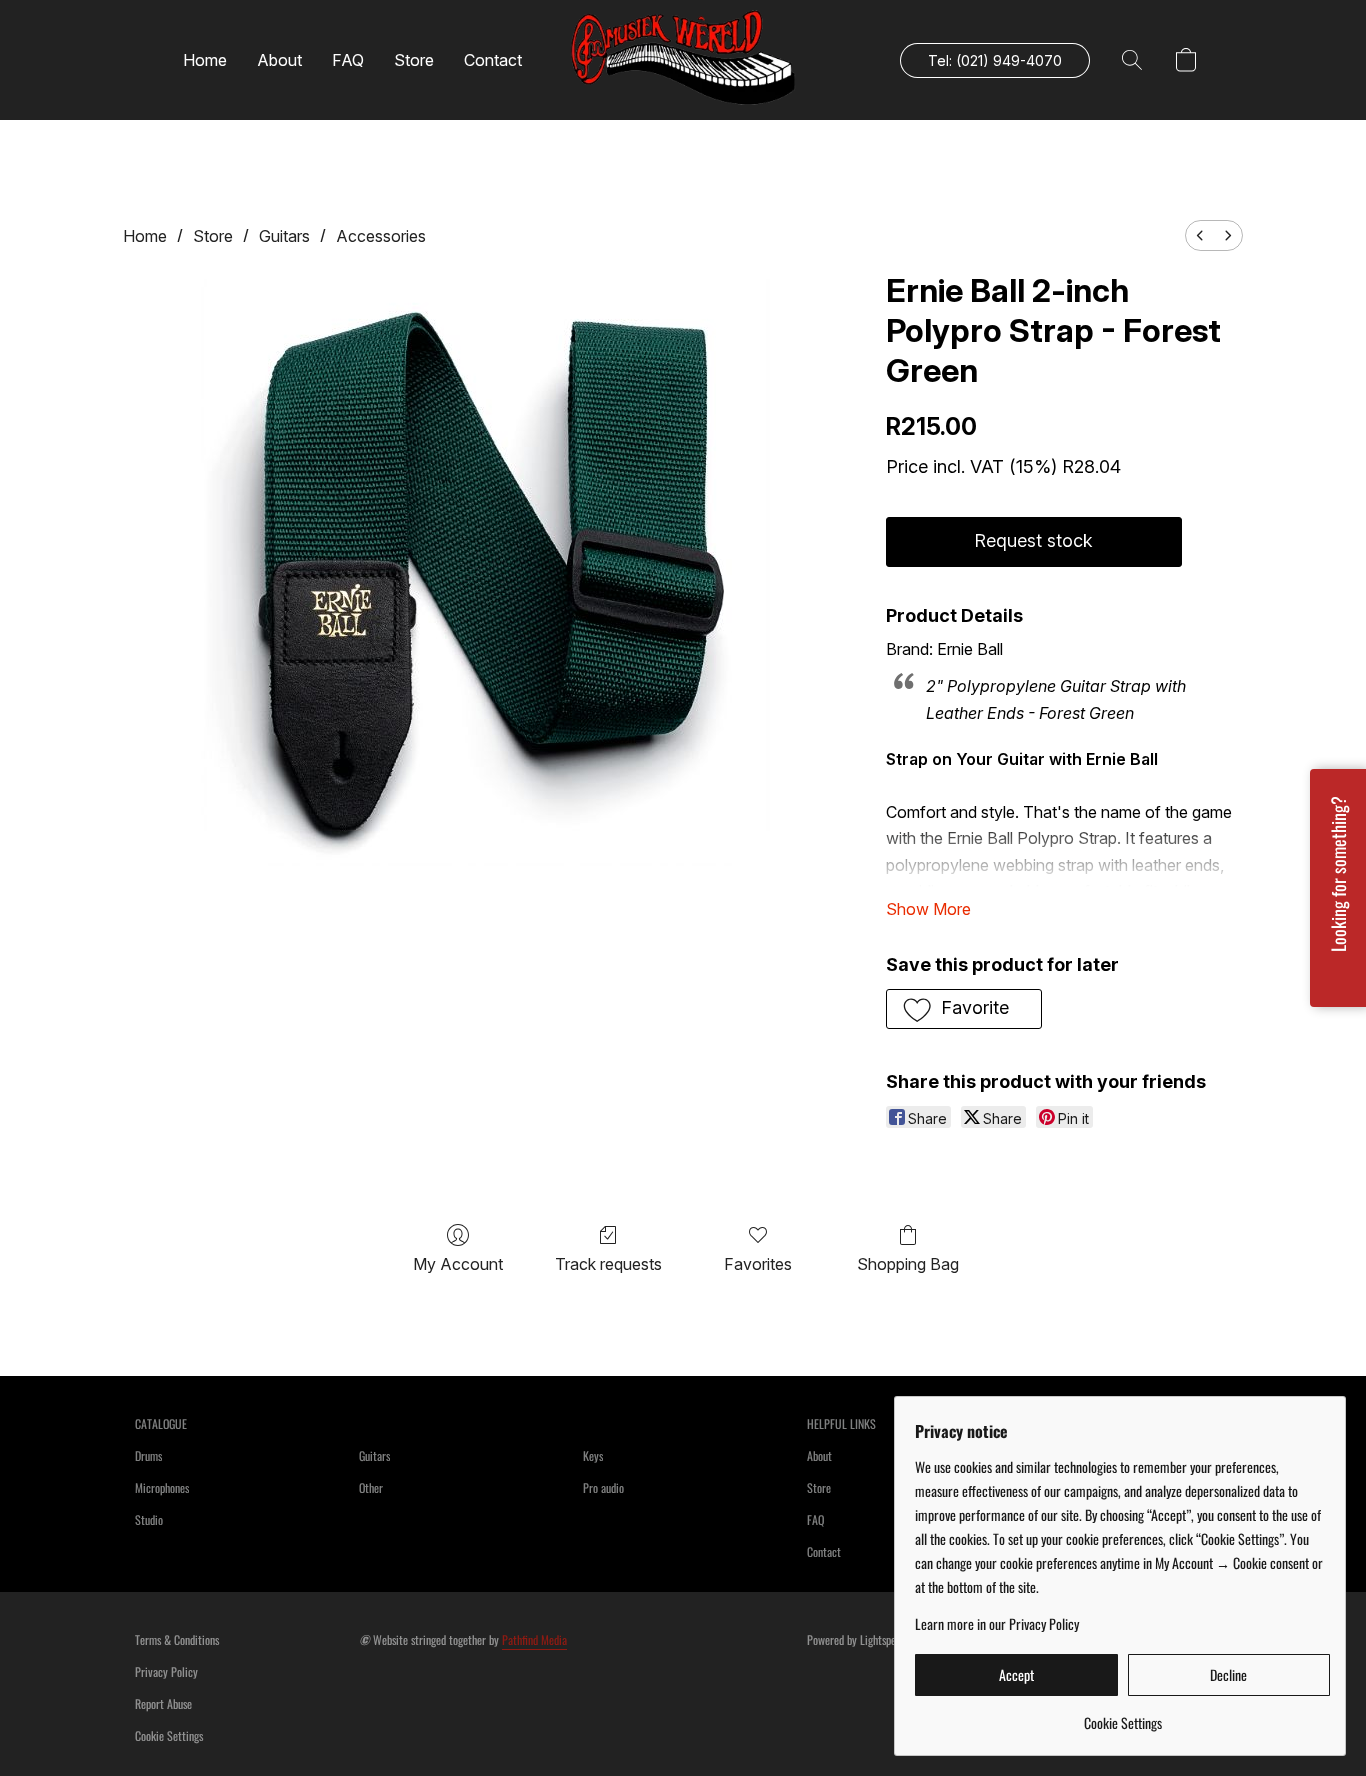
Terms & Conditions (177, 1639)
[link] (1122, 1715)
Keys (593, 1455)
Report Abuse (163, 1703)
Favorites (758, 1264)
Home (205, 60)
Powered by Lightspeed (856, 1639)
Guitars (284, 236)
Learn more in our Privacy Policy (997, 1624)
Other (371, 1487)
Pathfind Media (534, 1639)
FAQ (348, 60)
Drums (148, 1455)
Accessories (381, 236)
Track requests (608, 1264)
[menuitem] (1200, 235)
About (279, 60)
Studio (149, 1519)
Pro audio (603, 1487)
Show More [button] (928, 909)
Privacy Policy (166, 1671)
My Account (458, 1264)
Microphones (162, 1487)
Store (414, 60)
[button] (683, 60)
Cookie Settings (169, 1735)
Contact (493, 60)
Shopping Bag (908, 1264)
